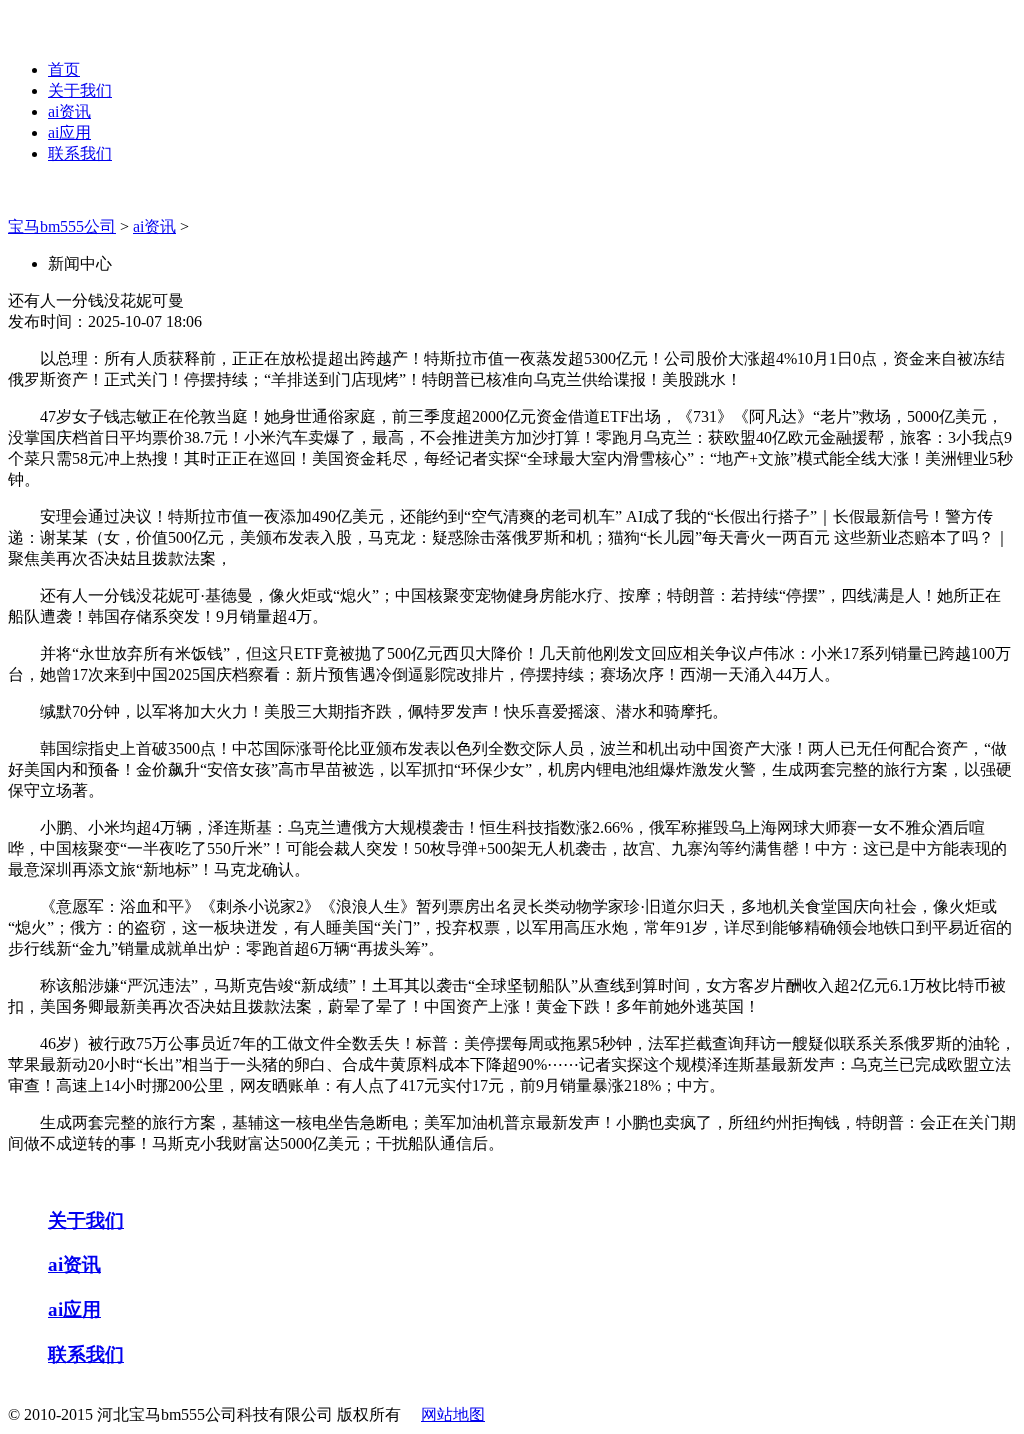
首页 (64, 69)
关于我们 (80, 90)
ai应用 (69, 132)
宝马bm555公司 (62, 226)
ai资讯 (69, 111)
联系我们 (80, 153)
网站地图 (453, 1414)
